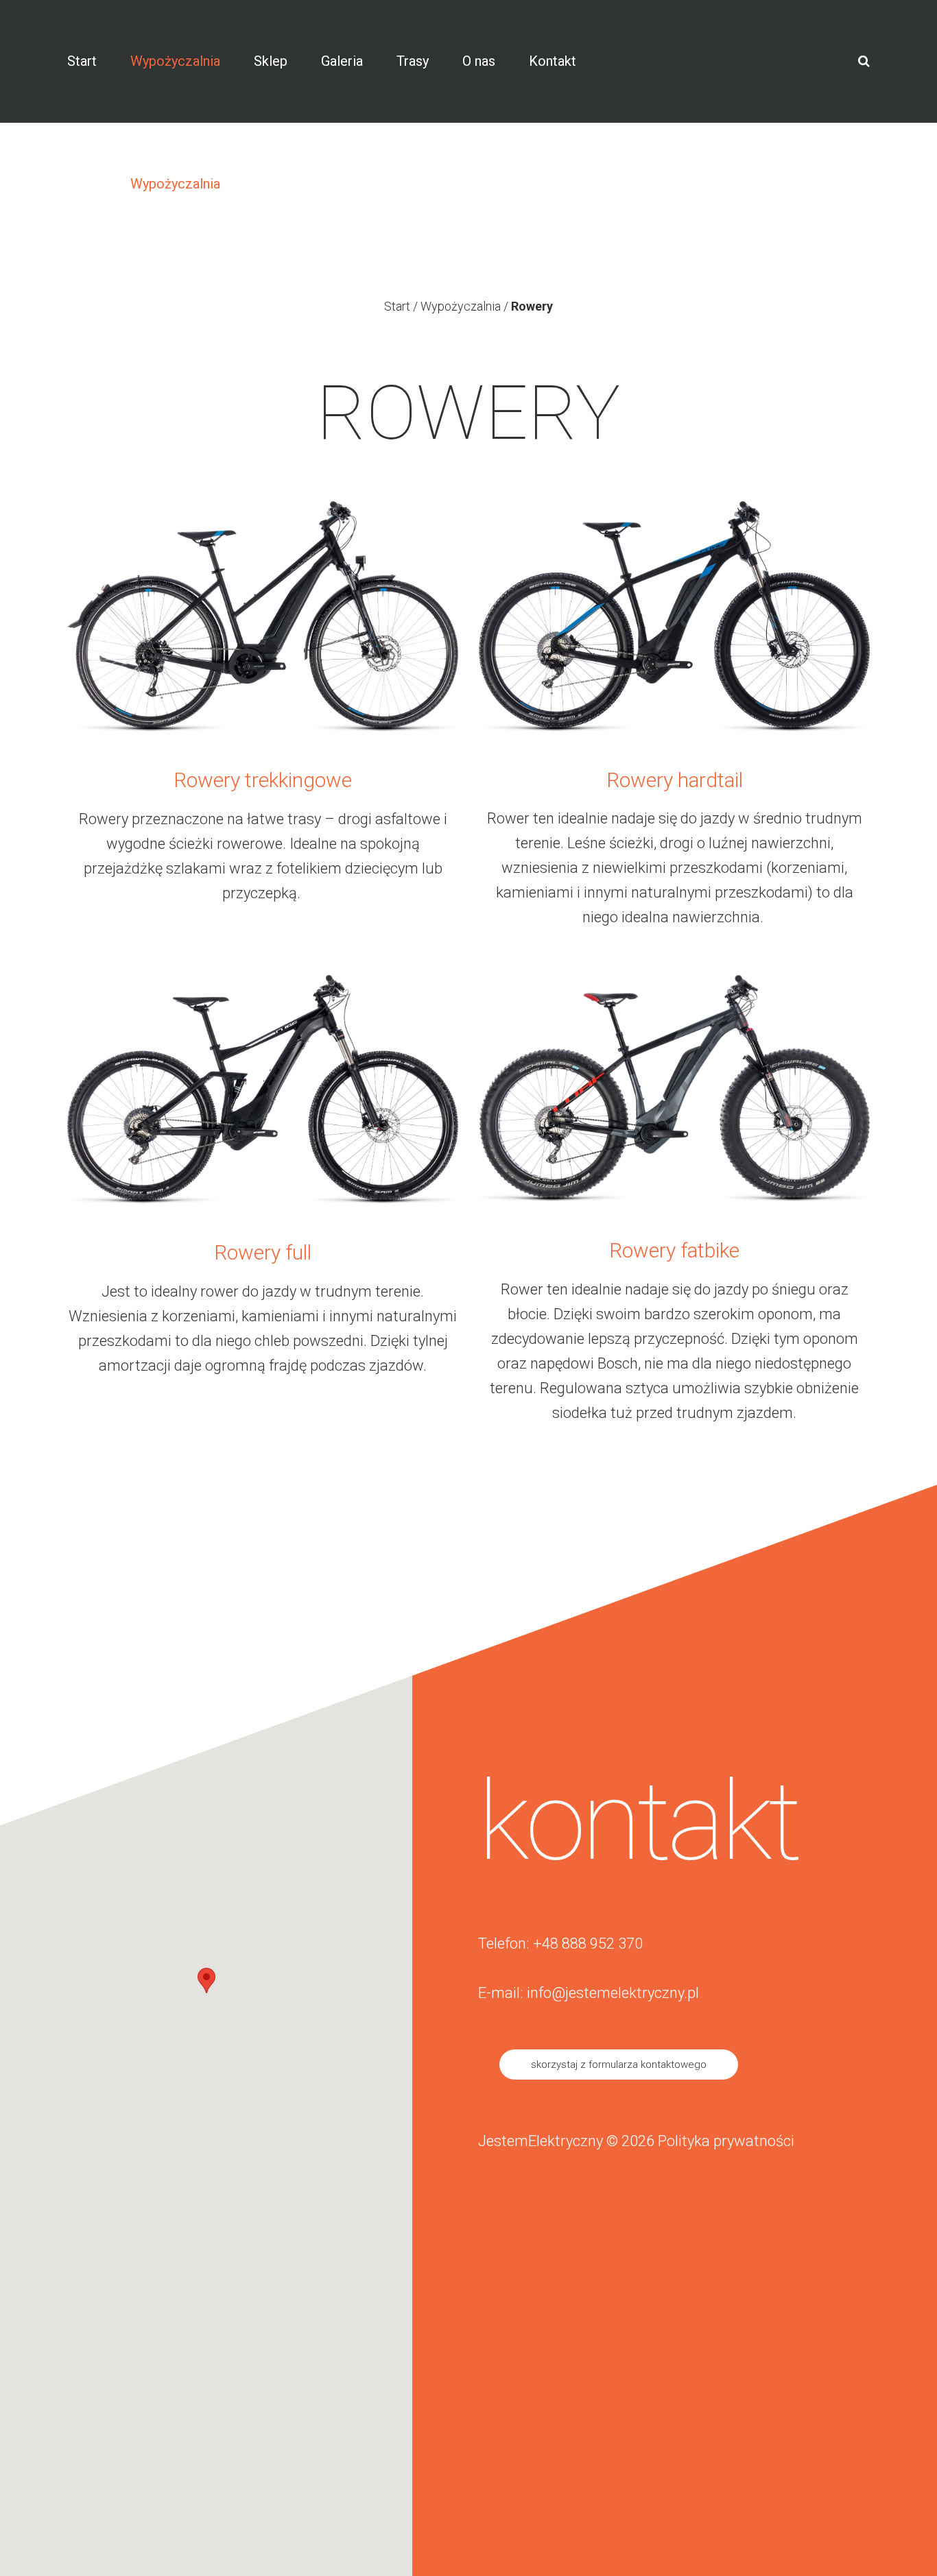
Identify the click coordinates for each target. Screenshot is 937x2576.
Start (397, 306)
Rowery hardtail (675, 780)
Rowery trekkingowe (263, 780)
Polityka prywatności (726, 2141)
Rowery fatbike (674, 1250)
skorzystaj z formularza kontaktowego (619, 2065)
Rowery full (263, 1252)
